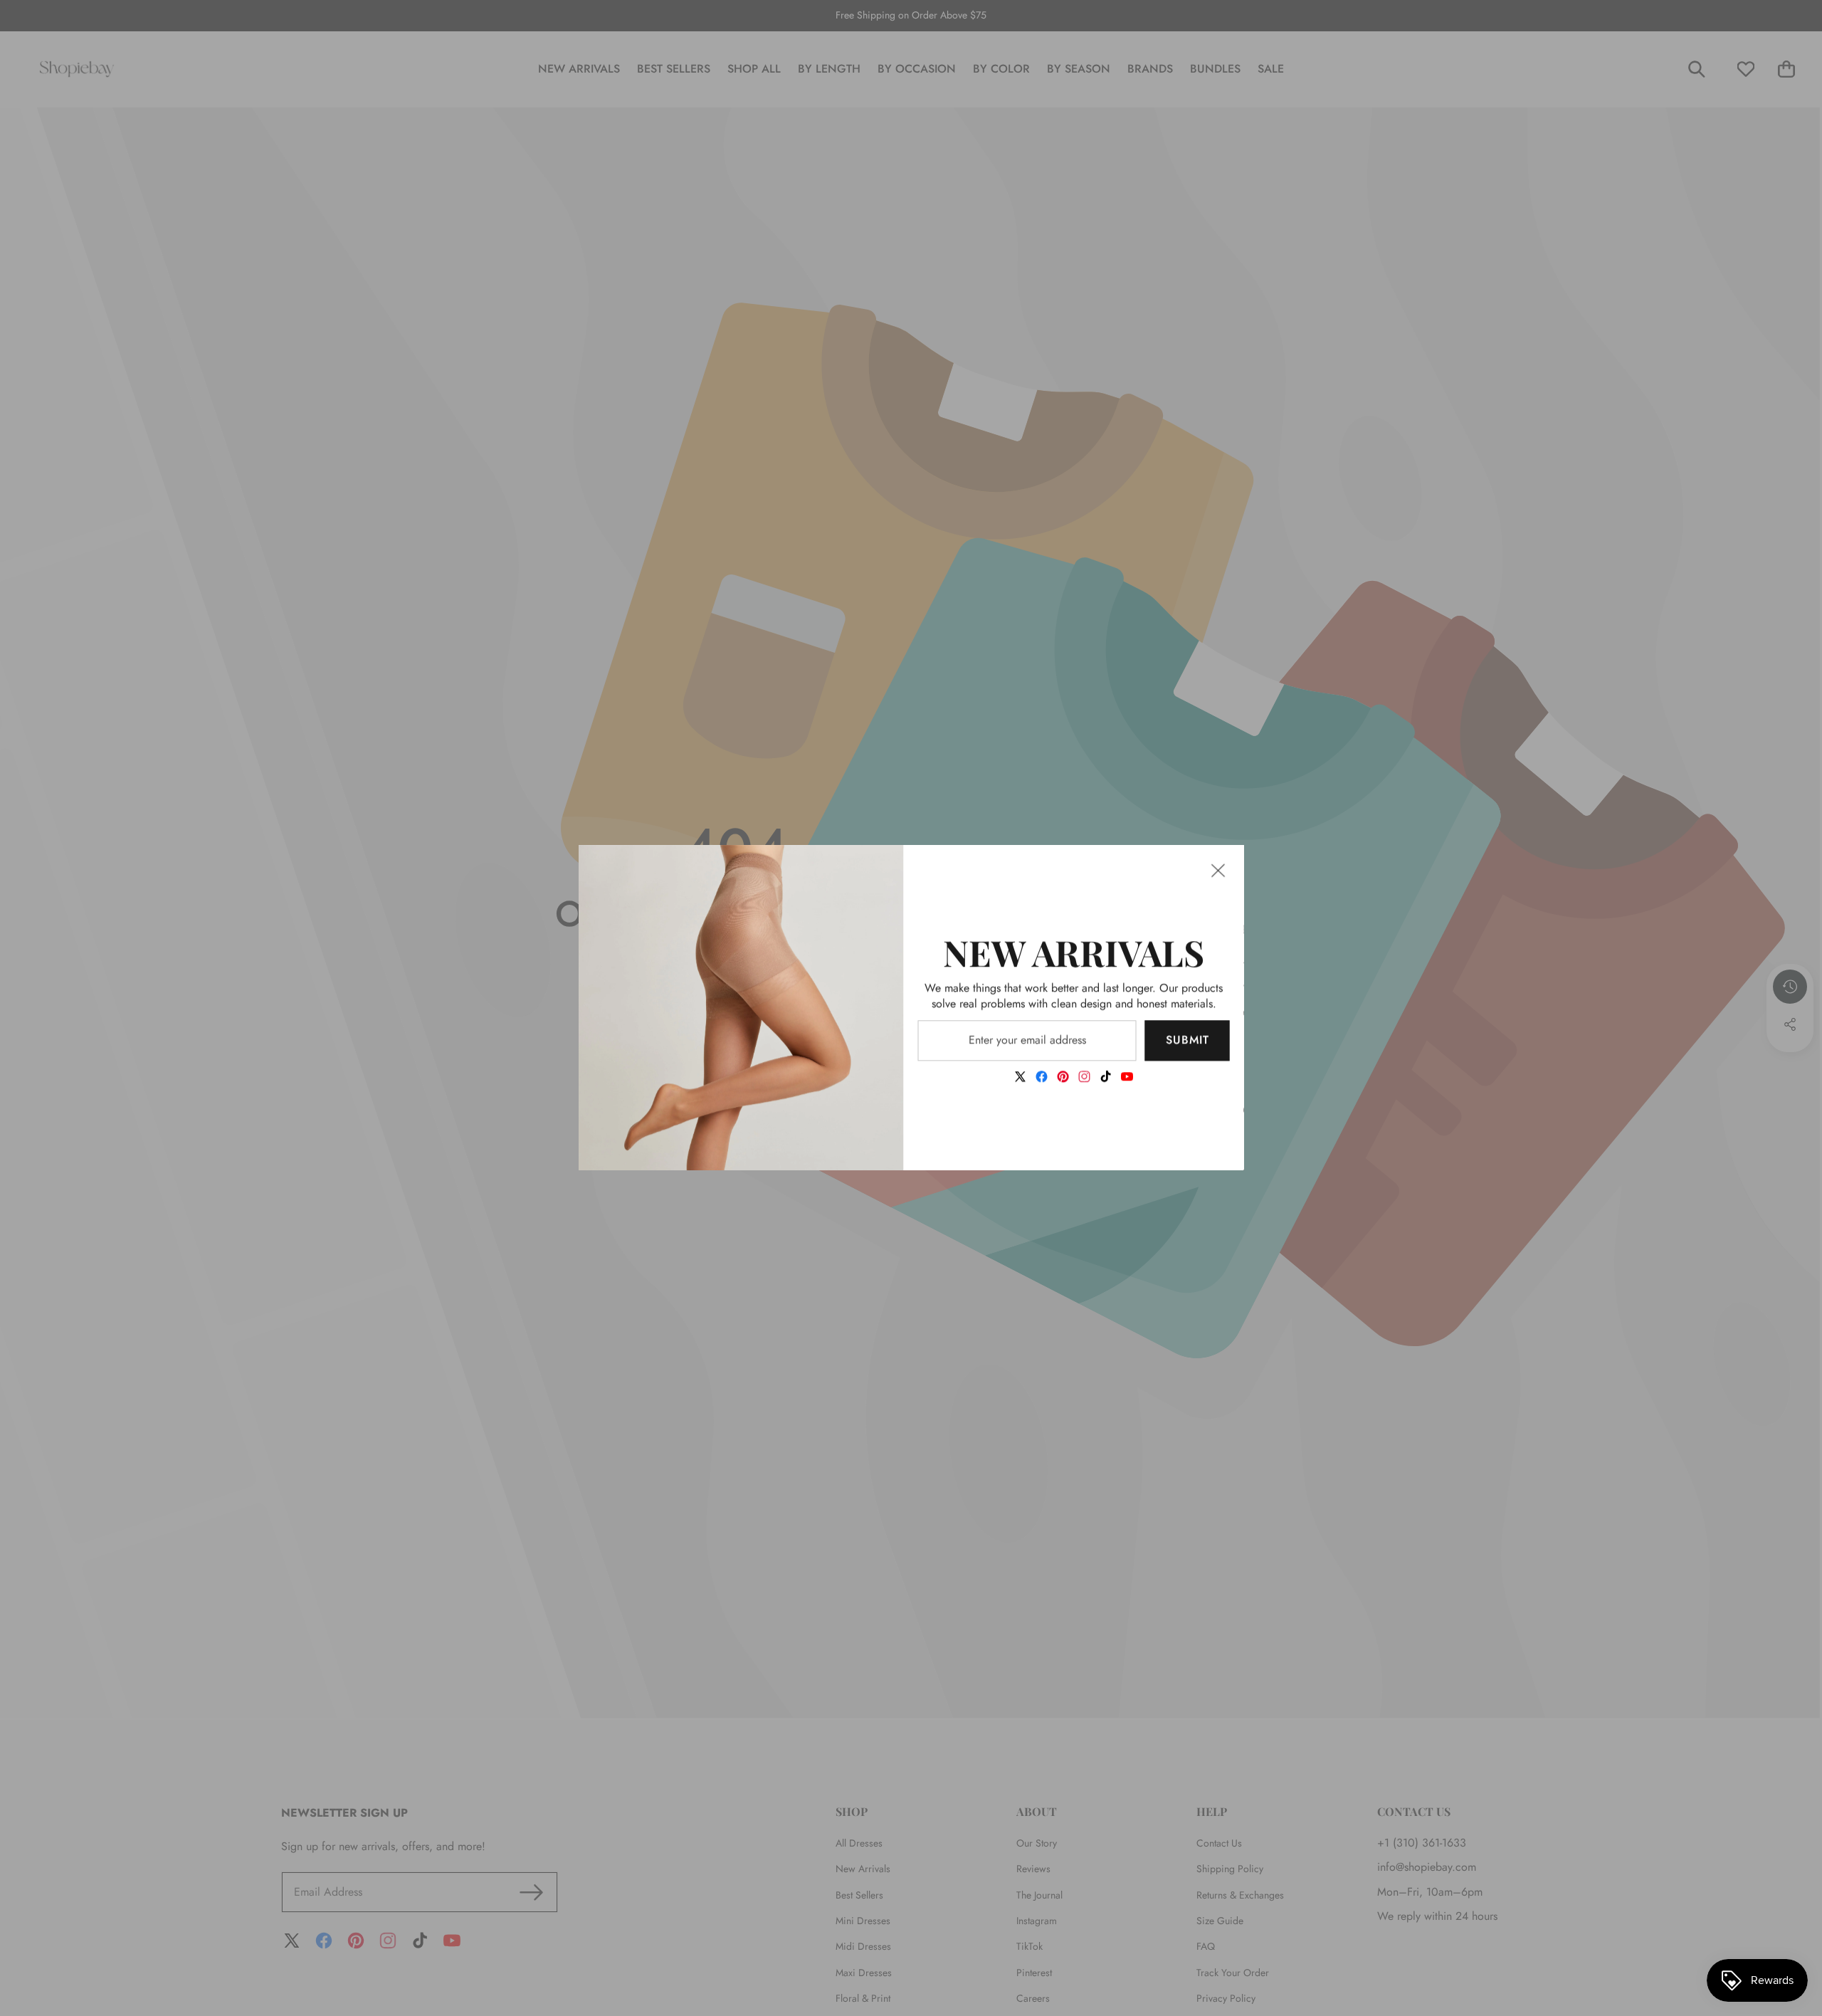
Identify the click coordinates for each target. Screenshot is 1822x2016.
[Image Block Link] (741, 1008)
